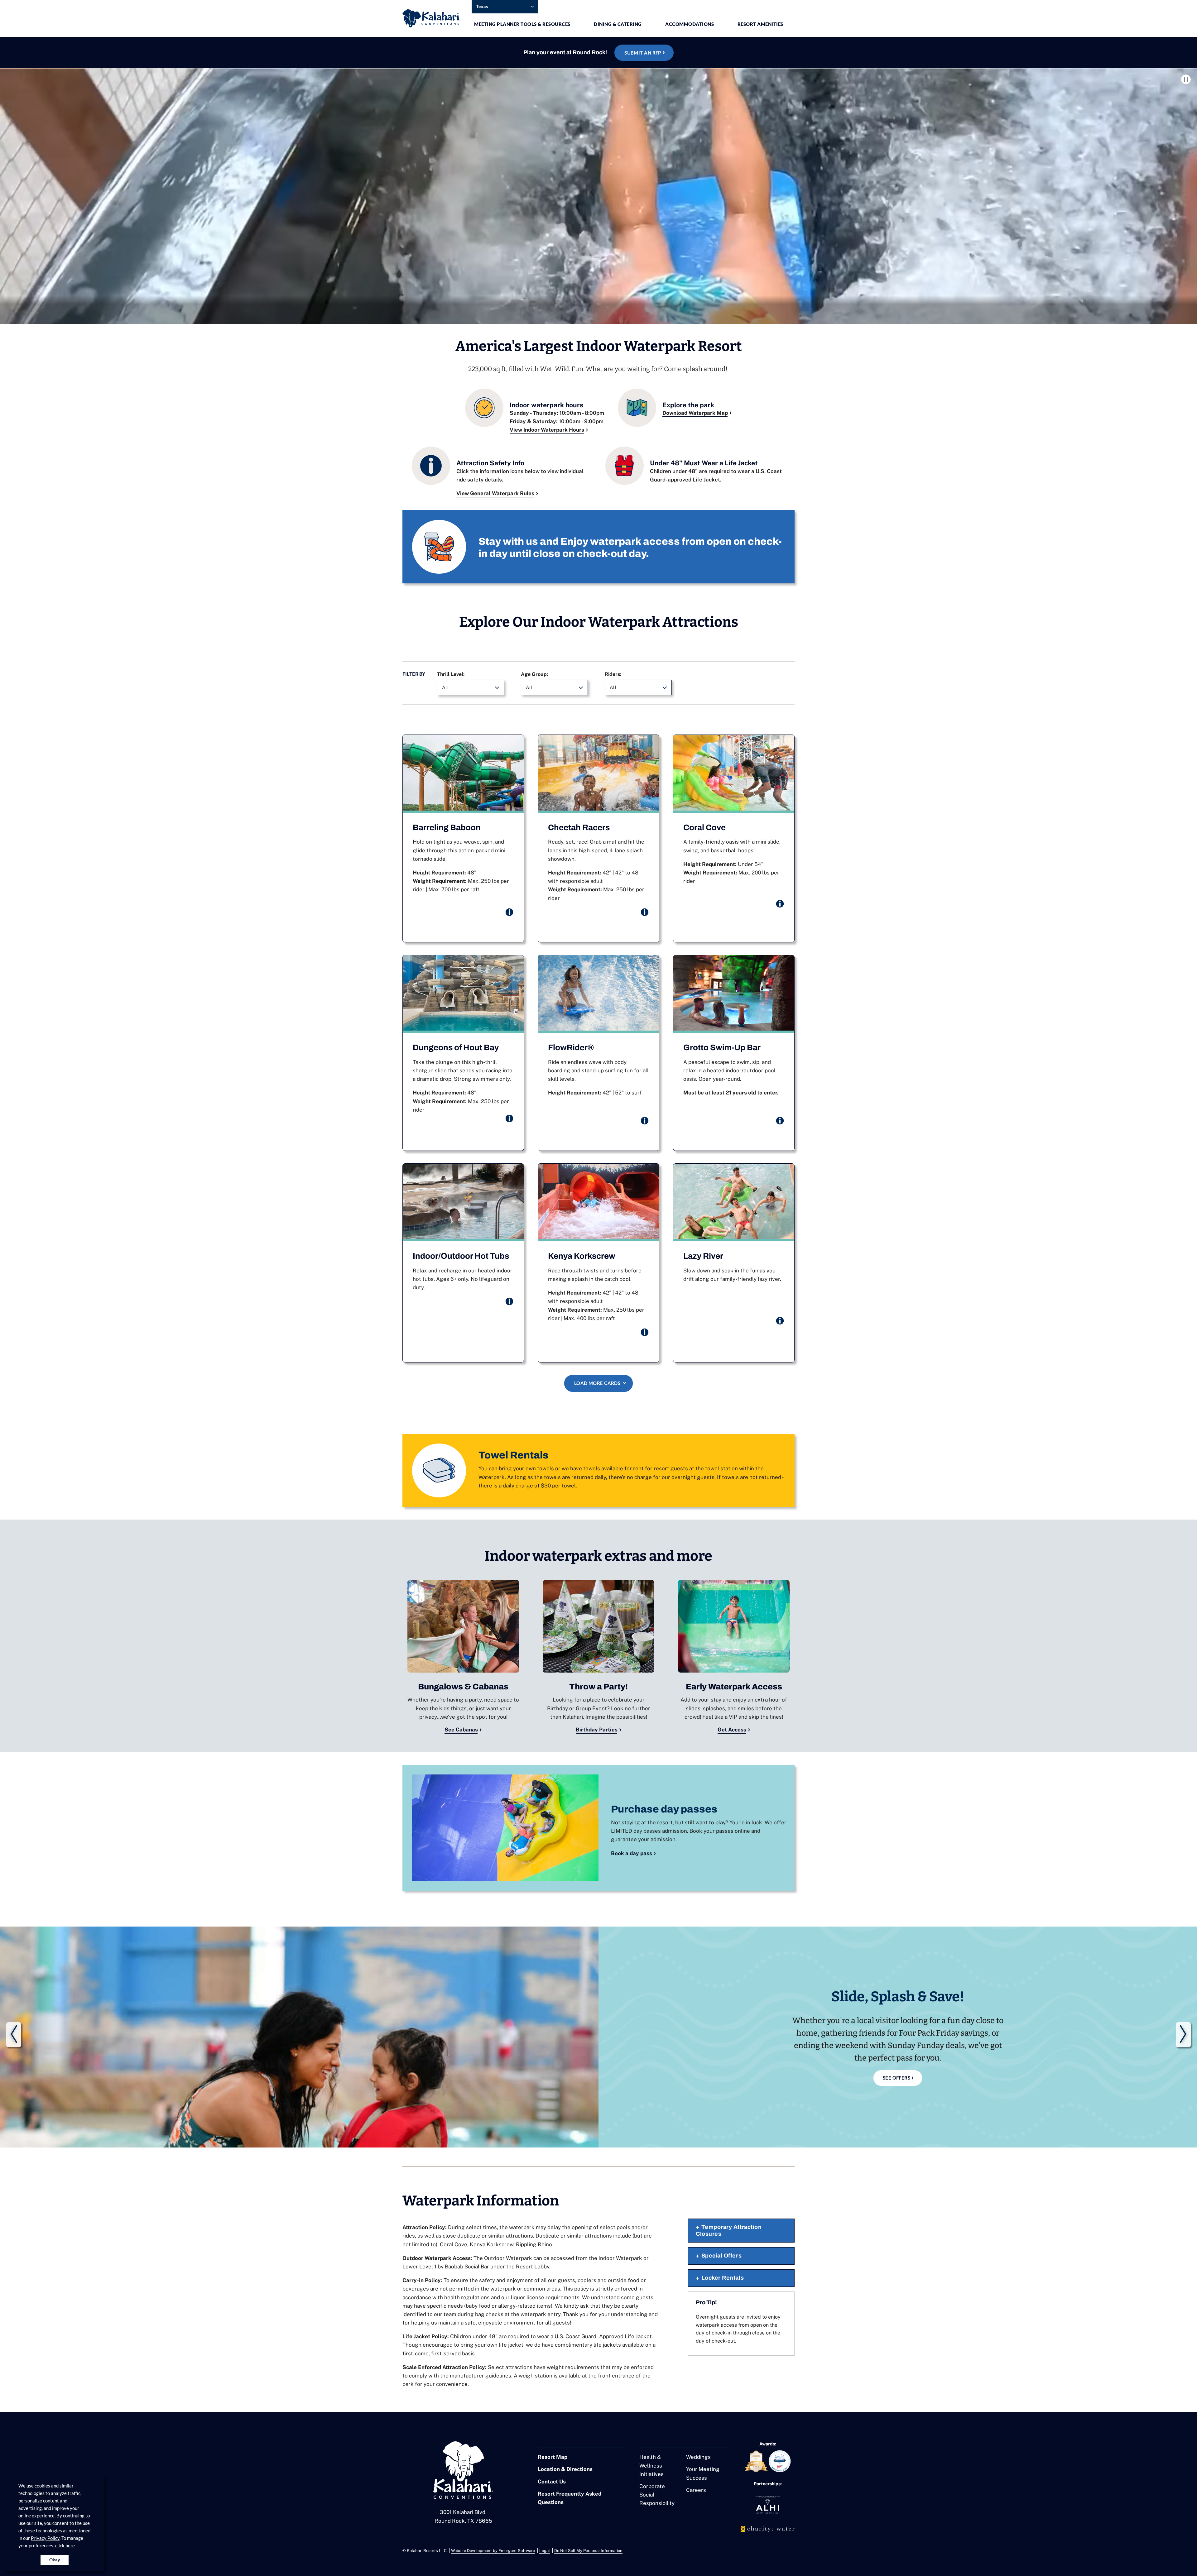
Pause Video (1186, 79)
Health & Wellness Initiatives (651, 2465)
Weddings (698, 2457)
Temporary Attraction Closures (729, 2230)
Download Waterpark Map (695, 413)
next (1183, 2035)
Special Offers (722, 2256)
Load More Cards (597, 1383)
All (445, 687)
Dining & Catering (618, 24)
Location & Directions (565, 2469)
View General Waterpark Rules (495, 493)
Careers (696, 2490)
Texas (482, 6)
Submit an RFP (643, 53)
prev (14, 2035)
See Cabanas (461, 1730)
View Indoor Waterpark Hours (547, 430)
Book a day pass (632, 1853)
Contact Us (552, 2482)
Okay (55, 2560)
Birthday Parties (597, 1730)
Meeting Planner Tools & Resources (522, 24)
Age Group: (534, 674)
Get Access (732, 1730)
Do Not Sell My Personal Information (588, 2551)
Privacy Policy (45, 2538)
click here (65, 2545)
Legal (545, 2551)
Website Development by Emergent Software (493, 2551)
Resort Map (553, 2457)
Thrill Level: (451, 674)
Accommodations (690, 24)
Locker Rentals (723, 2278)
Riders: (613, 674)
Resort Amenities (760, 24)
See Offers (897, 2078)
